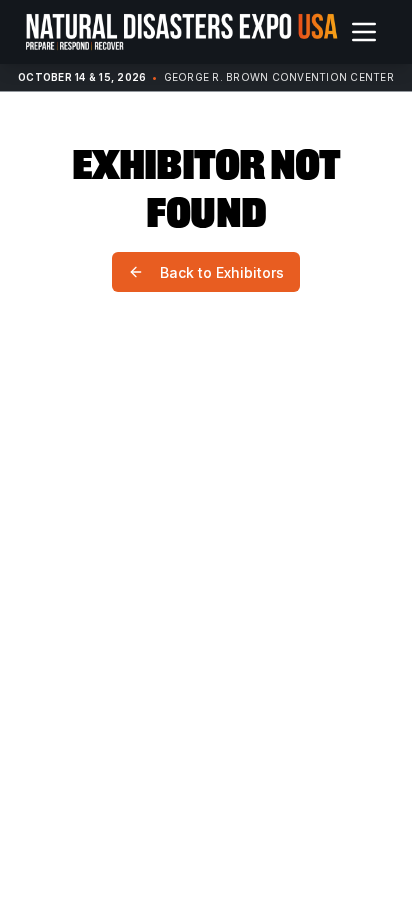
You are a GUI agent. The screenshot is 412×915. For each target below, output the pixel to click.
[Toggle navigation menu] (364, 32)
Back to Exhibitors (222, 272)
